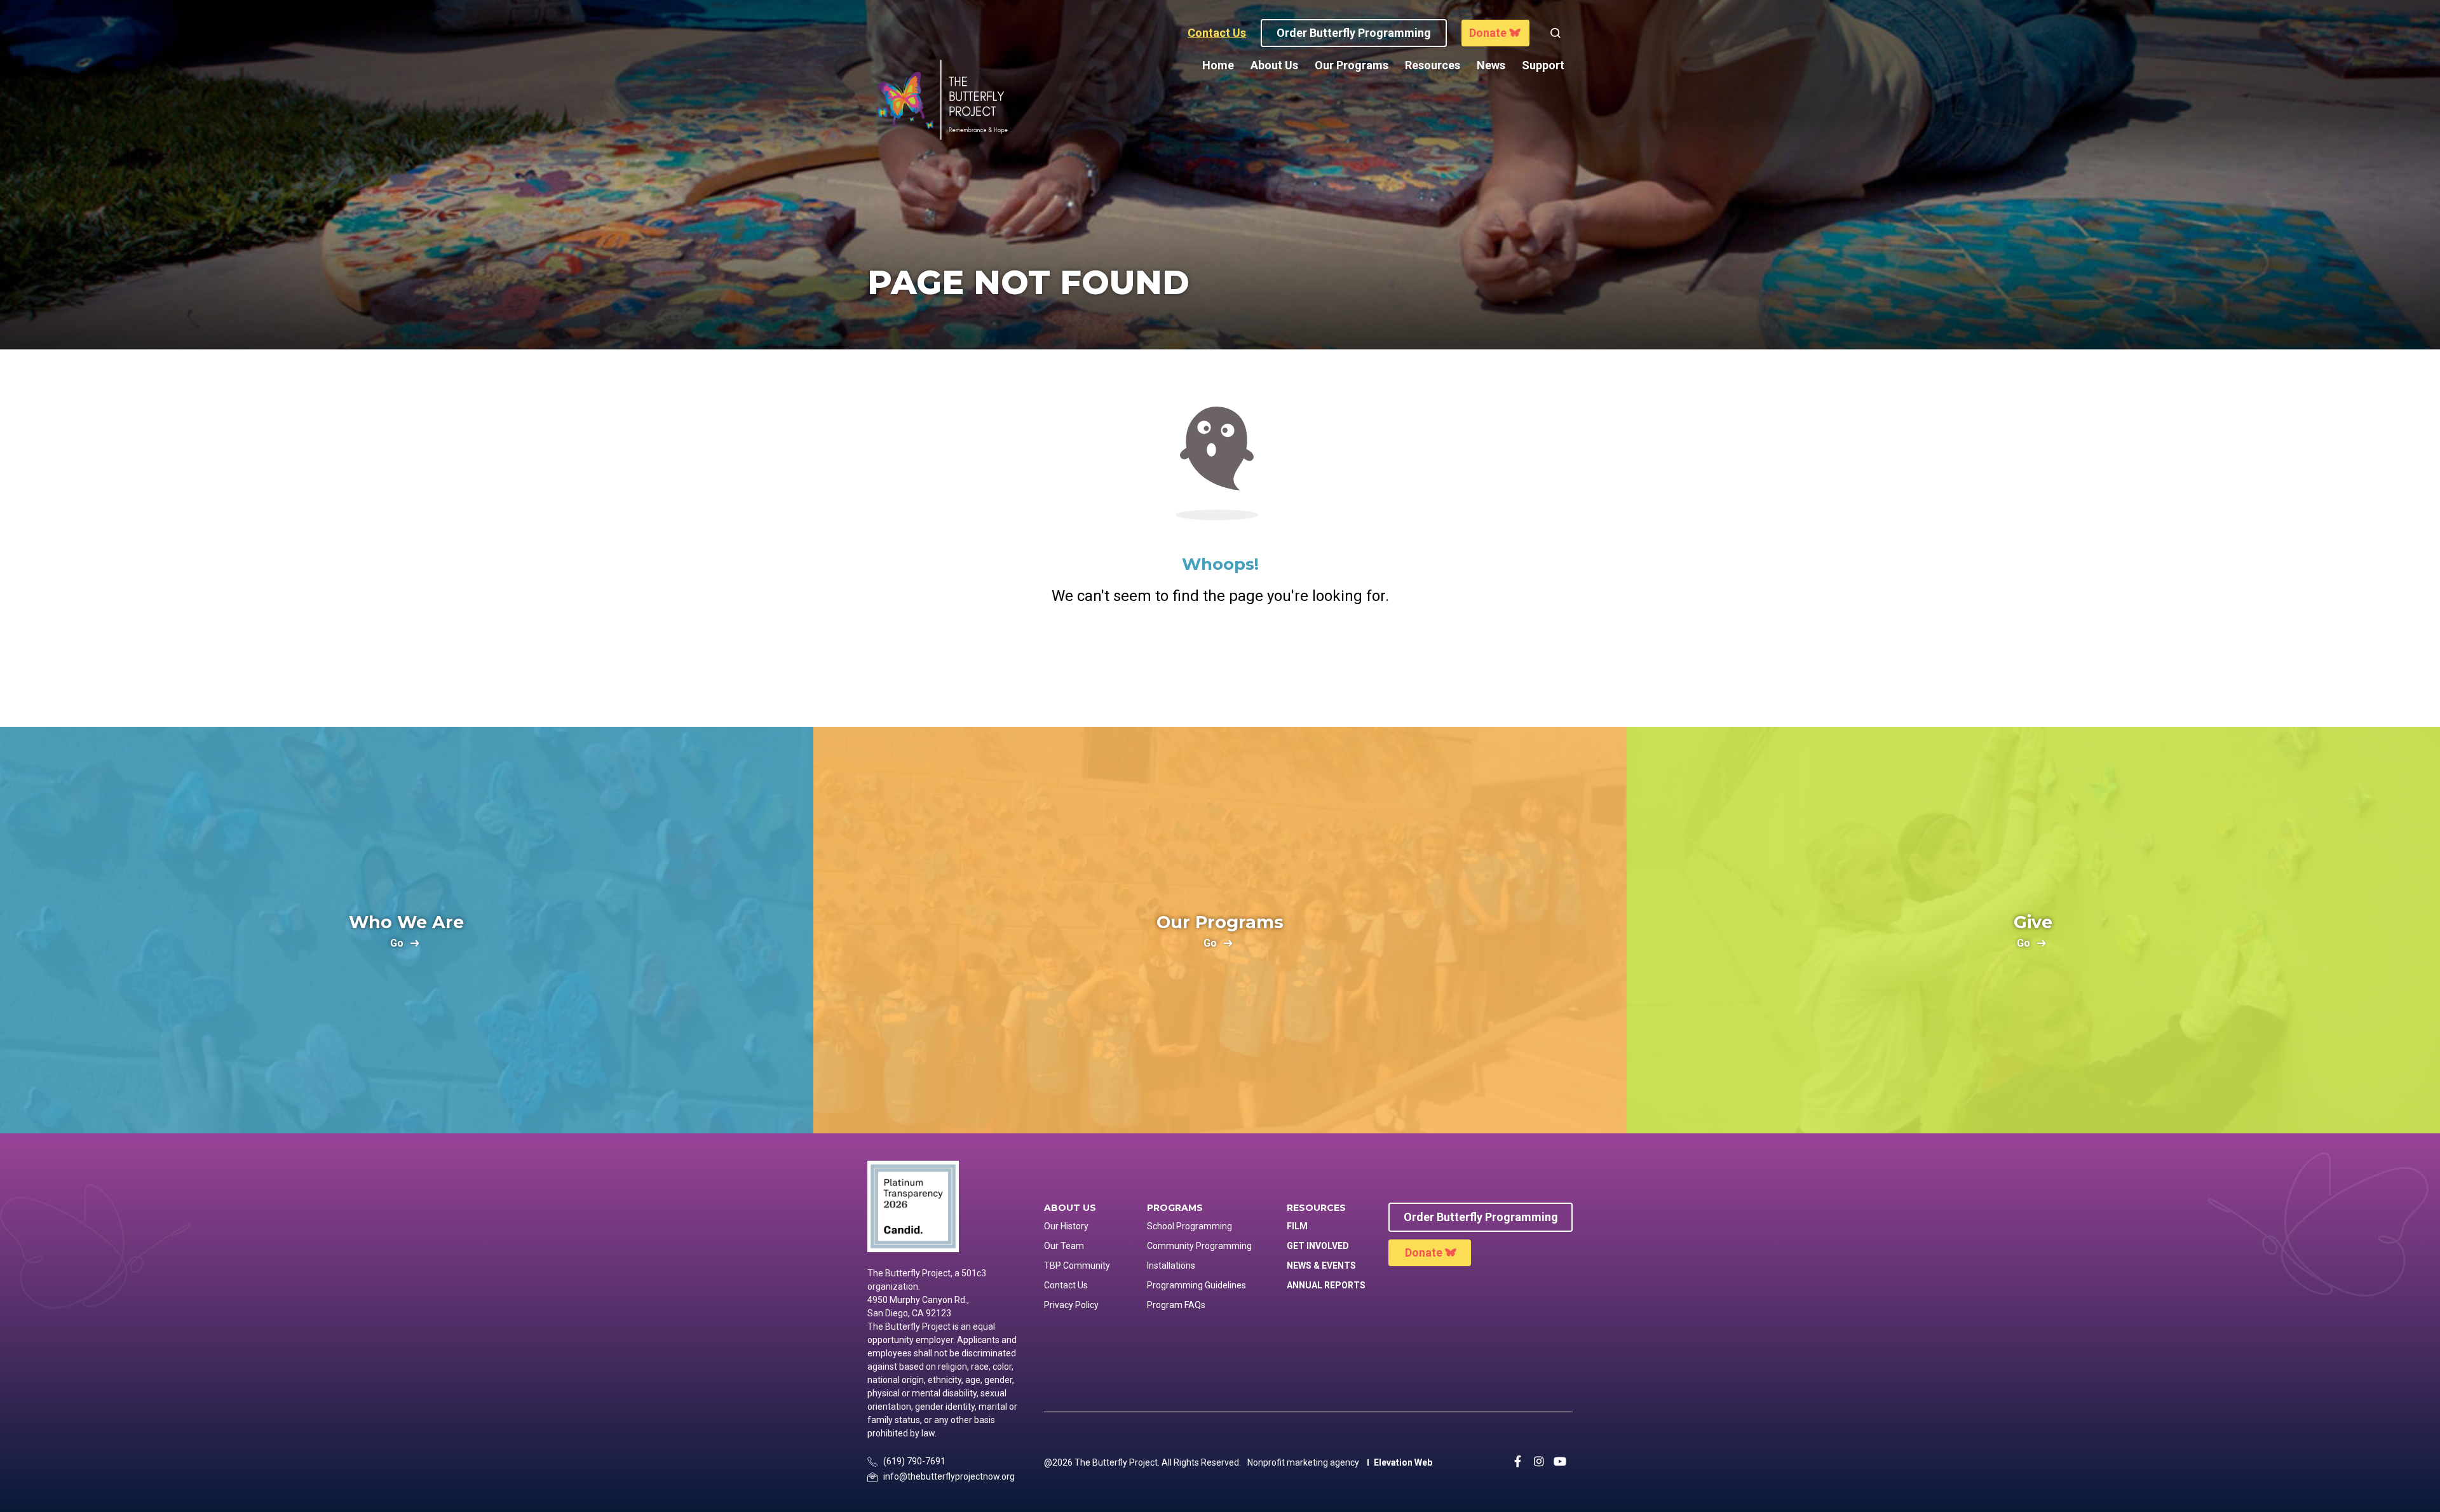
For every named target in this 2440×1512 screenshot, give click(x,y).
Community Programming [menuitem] (1199, 1246)
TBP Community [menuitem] (1077, 1266)
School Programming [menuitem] (1189, 1226)
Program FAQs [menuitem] (1176, 1305)
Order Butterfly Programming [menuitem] (1481, 1217)
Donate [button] (1488, 33)
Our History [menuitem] (1066, 1226)
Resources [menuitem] (1433, 65)
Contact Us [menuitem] (1066, 1285)
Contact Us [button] (1217, 33)
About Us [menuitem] (1274, 65)
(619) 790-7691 (914, 1461)
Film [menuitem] (1297, 1226)
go (397, 944)
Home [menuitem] (1218, 65)
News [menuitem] (1491, 65)
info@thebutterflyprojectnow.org (949, 1476)
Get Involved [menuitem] (1318, 1246)
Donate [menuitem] (1424, 1252)
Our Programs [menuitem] (1352, 65)
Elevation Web (1403, 1462)
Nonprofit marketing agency (1303, 1462)
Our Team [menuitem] (1064, 1246)
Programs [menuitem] (1175, 1208)
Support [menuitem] (1543, 65)
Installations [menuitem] (1171, 1266)
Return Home (1220, 659)
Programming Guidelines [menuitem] (1196, 1285)
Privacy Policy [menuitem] (1071, 1305)
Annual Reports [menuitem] (1326, 1285)
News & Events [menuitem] (1321, 1266)
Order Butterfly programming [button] (1354, 33)
